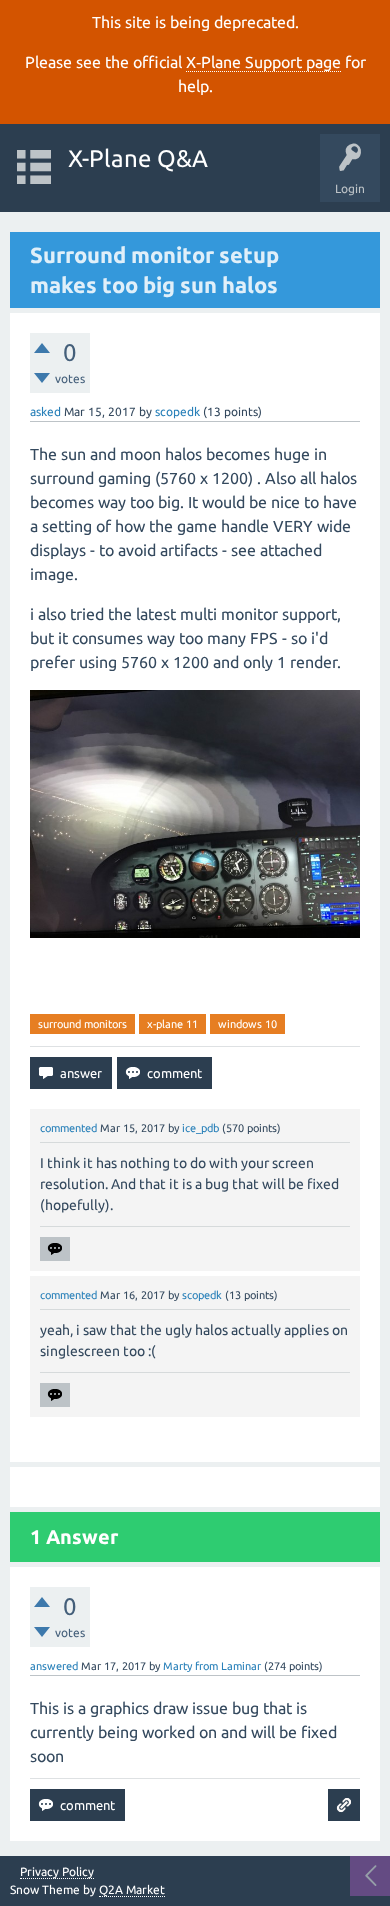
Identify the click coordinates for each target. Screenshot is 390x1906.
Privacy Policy (57, 1872)
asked (45, 411)
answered (54, 1666)
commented (68, 1128)
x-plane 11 (172, 1024)
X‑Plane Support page (263, 62)
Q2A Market (132, 1889)
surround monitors (82, 1024)
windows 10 (247, 1024)
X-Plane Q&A (138, 158)
